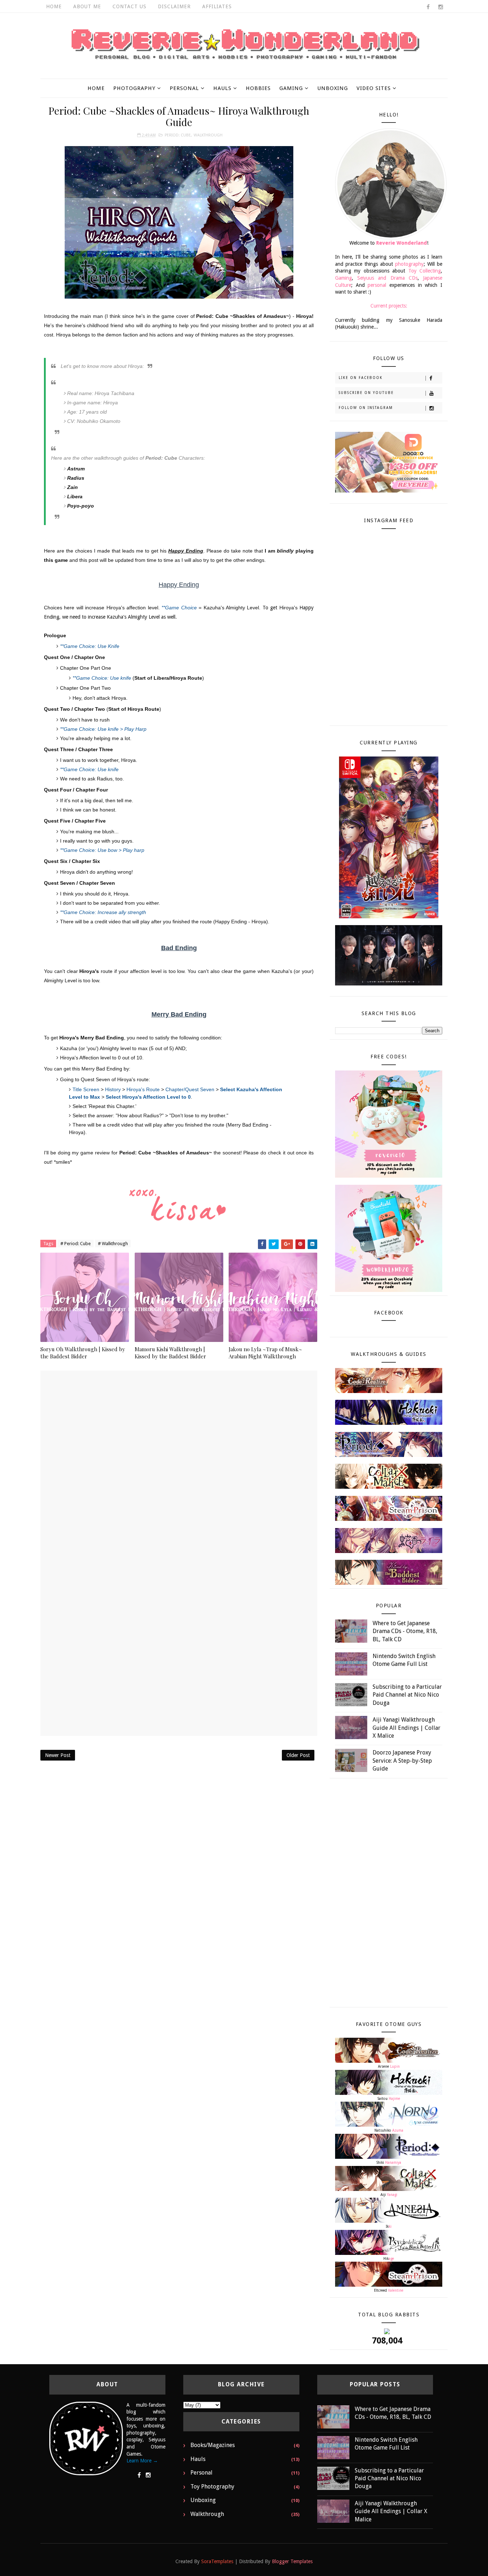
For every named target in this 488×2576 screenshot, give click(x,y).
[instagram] (440, 7)
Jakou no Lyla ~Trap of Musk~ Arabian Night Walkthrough (265, 1353)
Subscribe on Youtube (366, 393)
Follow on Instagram (366, 408)
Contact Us (130, 6)
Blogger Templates (292, 2561)
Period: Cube (178, 135)
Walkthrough (208, 135)
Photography (134, 88)
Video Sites (374, 88)
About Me (87, 6)
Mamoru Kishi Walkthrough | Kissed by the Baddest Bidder (170, 1353)
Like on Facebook (361, 378)
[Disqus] (179, 1460)
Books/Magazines (213, 2445)
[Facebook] (139, 2475)
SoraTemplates (217, 2561)
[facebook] (428, 7)
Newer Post (58, 1755)
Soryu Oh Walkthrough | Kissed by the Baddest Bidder (83, 1353)
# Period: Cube (76, 1244)
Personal (184, 88)
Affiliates (217, 6)
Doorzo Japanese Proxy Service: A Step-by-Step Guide (402, 1761)
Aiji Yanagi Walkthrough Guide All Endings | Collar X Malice (407, 1728)
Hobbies (258, 88)
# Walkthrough (113, 1244)
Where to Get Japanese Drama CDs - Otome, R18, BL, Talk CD (405, 1631)
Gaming (291, 88)
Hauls (222, 88)
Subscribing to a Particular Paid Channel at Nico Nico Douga (407, 1695)
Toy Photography (212, 2487)
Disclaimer (174, 6)
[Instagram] (148, 2475)
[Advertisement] (179, 1821)
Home (54, 6)
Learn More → (142, 2461)
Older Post (298, 1755)
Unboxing (333, 88)
